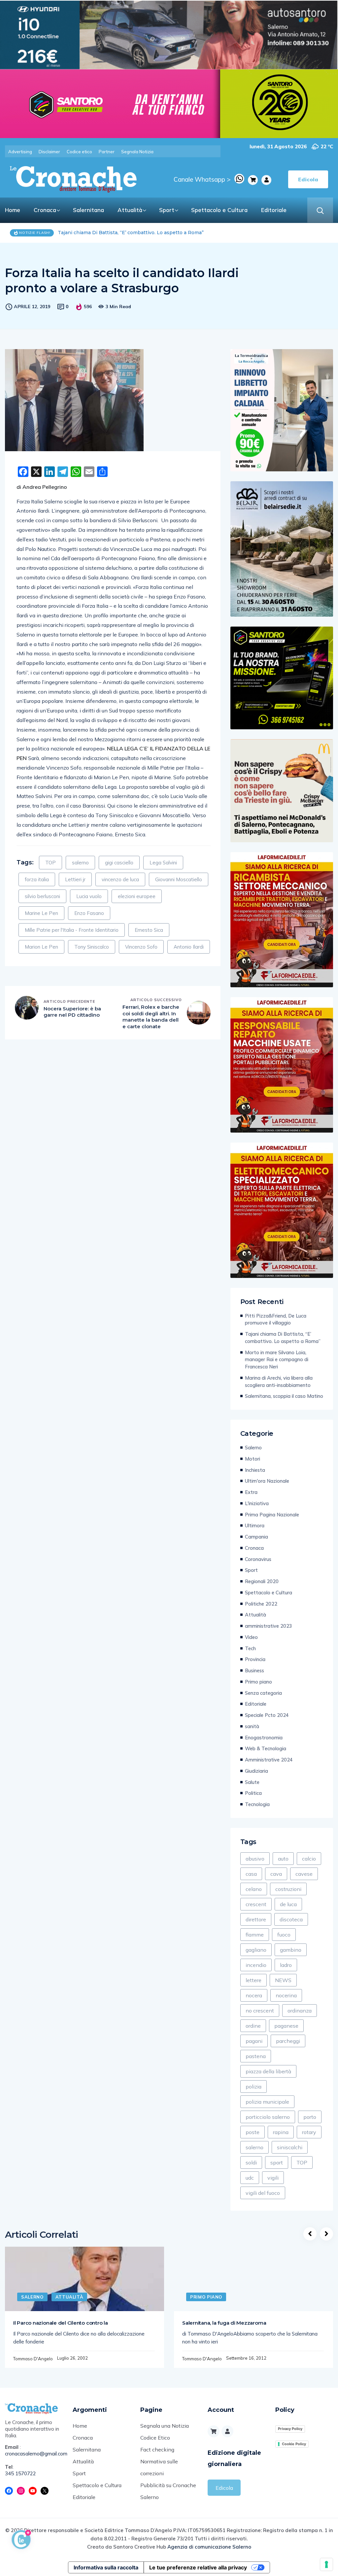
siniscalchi (290, 2147)
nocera (254, 1995)
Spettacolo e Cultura (219, 210)
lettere (253, 1980)
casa (251, 1874)
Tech (250, 1648)
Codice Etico (155, 2438)
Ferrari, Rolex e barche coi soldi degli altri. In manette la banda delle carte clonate (151, 1017)
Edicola (224, 2488)
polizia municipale (267, 2102)
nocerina (286, 1995)
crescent (256, 1904)
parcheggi (288, 2041)
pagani (254, 2041)
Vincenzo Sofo (141, 947)
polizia (253, 2086)
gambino (291, 1950)
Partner (107, 152)
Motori (253, 1459)
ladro (286, 1965)
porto (310, 2117)
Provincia (255, 1659)
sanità (252, 1726)
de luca (288, 1904)
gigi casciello (119, 863)
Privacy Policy (290, 2429)
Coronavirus (258, 1559)
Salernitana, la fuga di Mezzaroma (224, 2323)
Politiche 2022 (261, 1604)
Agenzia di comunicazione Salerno (209, 2547)
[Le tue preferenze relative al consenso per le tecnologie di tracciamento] (326, 2564)
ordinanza (300, 2011)
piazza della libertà (268, 2071)
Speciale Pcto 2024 (267, 1715)
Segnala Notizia (137, 152)
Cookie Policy (294, 2444)
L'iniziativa (257, 1503)
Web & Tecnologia (266, 1748)
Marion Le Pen (41, 947)
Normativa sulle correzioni (159, 2467)
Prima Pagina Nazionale (272, 1515)
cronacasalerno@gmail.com (34, 2454)
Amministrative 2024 (269, 1760)
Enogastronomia (264, 1738)
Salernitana (88, 210)
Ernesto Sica (149, 930)
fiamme (255, 1935)
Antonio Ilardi (189, 947)
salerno (80, 863)
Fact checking (157, 2449)
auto (283, 1859)
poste (253, 2132)
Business (254, 1670)
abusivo (255, 1859)
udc (250, 2178)
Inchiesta (255, 1470)
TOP (51, 863)
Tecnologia (257, 1804)
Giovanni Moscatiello (179, 879)
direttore (256, 1919)
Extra (251, 1492)
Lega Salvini (163, 863)
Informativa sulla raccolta (106, 2567)
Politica (253, 1793)
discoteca (291, 1919)
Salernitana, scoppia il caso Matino (284, 1396)
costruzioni (288, 1889)
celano (254, 1889)
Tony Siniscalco (92, 947)
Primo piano (258, 1682)
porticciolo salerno (268, 2117)
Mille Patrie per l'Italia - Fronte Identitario (72, 930)
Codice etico (79, 152)
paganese (286, 2026)
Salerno (253, 1448)
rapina (281, 2132)
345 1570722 (20, 2473)
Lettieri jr (75, 879)
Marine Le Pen (41, 913)
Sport (167, 210)
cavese (304, 1874)
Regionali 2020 (262, 1581)
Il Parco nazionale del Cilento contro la (61, 2323)
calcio (309, 1859)
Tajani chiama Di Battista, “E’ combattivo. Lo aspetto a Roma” (283, 1338)
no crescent (260, 2011)
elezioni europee (137, 896)
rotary (309, 2132)
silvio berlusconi (42, 896)
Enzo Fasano (89, 913)
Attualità (130, 210)
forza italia (37, 879)
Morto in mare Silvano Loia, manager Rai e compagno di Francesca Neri (143, 233)
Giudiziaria (256, 1771)
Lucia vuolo (89, 896)
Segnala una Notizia (165, 2426)
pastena (256, 2056)
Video (251, 1637)
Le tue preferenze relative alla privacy (198, 2567)
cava (276, 1874)
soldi (251, 2162)
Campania (256, 1537)
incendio (256, 1965)
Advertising (20, 152)
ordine (253, 2026)
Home (13, 210)
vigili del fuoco (263, 2193)
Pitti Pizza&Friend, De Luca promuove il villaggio (276, 1319)
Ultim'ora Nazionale (267, 1481)
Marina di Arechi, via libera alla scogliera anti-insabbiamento (279, 1381)
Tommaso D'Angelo (33, 2359)
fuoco (284, 1935)
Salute (252, 1782)
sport (277, 2162)
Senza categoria (263, 1693)
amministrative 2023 (269, 1626)
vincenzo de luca (120, 879)
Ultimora (255, 1525)
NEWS (283, 1980)
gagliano (256, 1950)
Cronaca (45, 210)
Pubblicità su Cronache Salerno (168, 2491)
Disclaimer (49, 152)
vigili (273, 2178)
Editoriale (274, 210)
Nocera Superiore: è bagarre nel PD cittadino (72, 1012)
